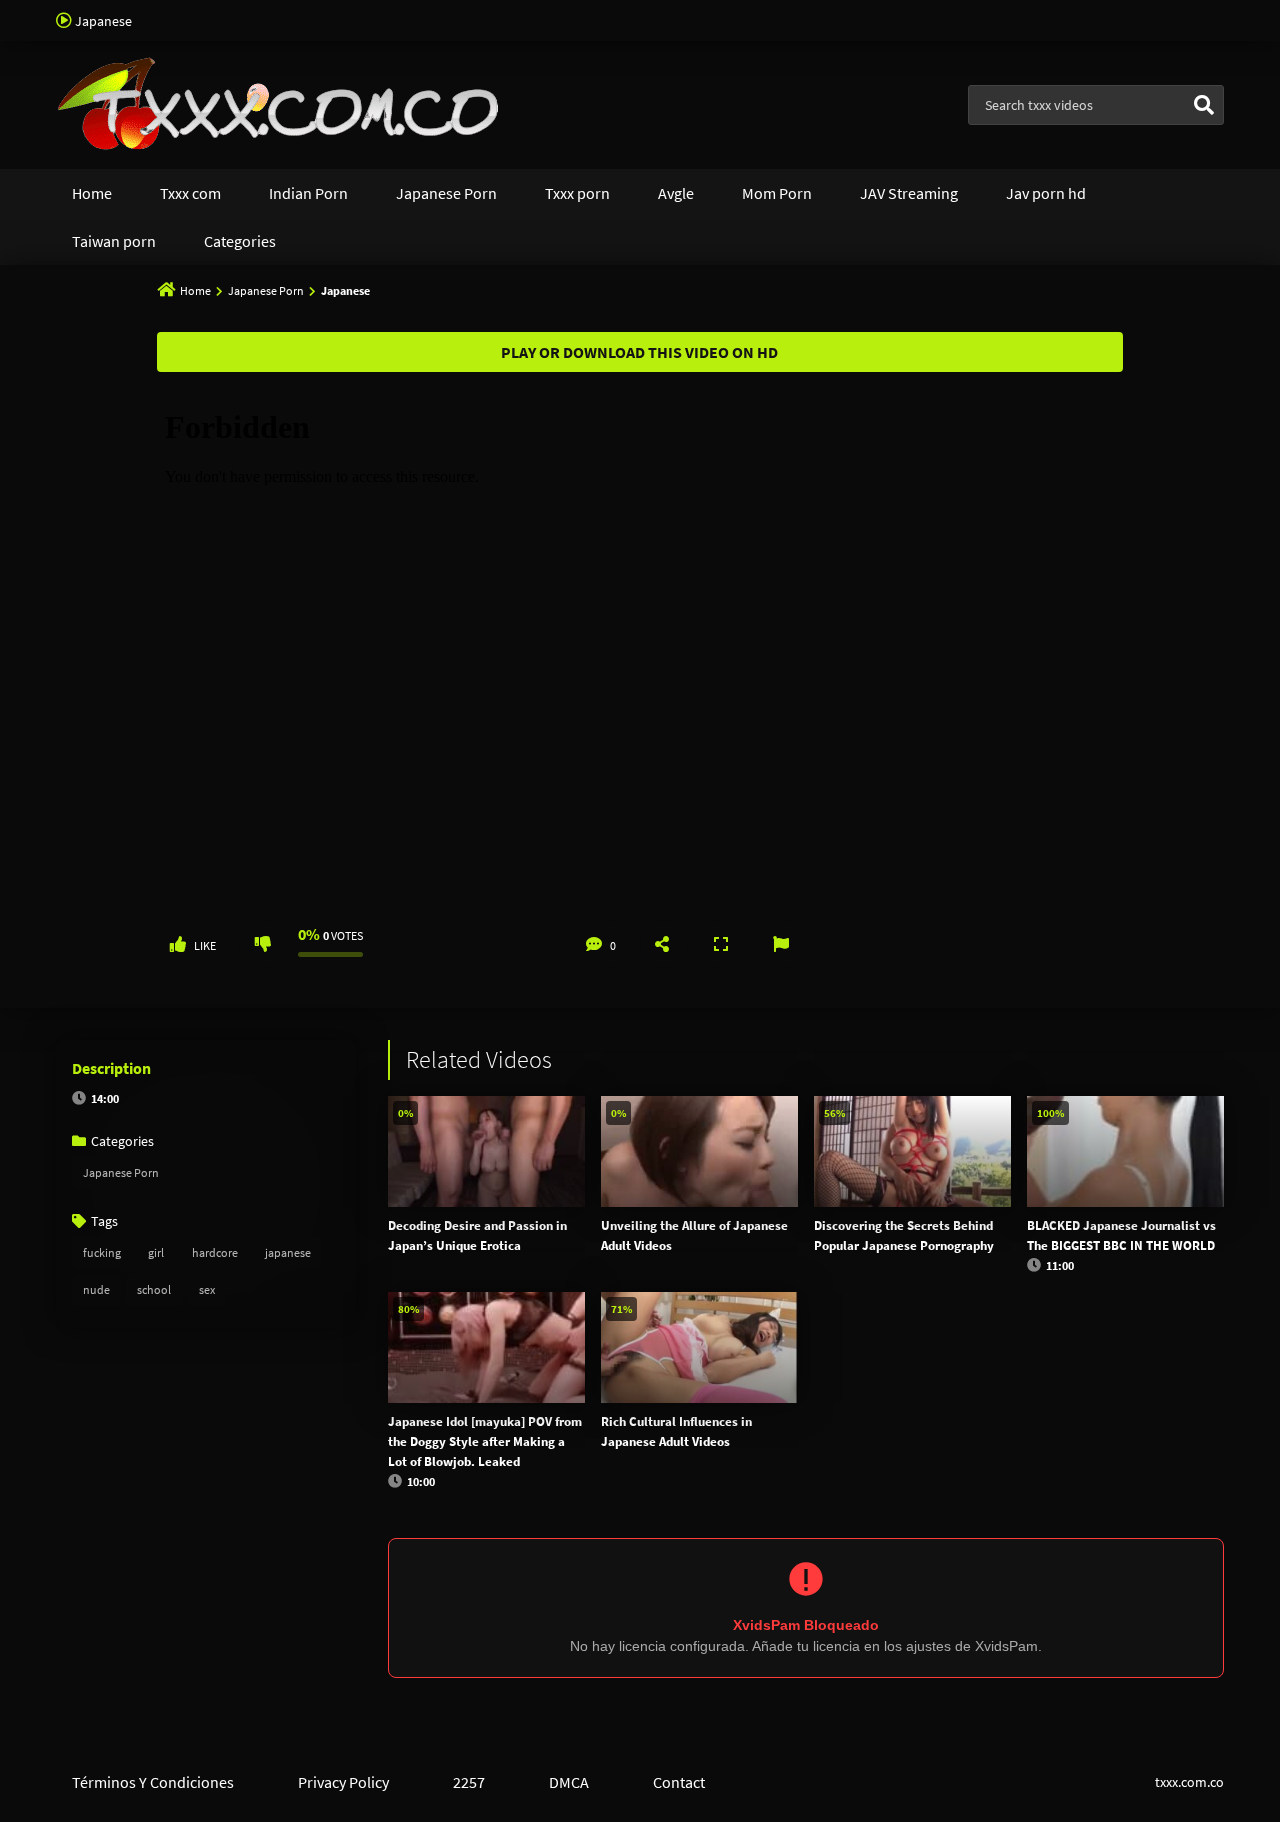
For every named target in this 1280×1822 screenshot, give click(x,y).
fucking (102, 1252)
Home (92, 193)
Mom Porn (777, 193)
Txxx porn (577, 193)
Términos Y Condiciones (153, 1782)
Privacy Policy (343, 1782)
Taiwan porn (114, 241)
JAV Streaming (909, 193)
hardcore (215, 1252)
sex (207, 1289)
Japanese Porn (446, 193)
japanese (288, 1252)
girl (156, 1252)
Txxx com (190, 193)
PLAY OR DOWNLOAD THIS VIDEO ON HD (639, 352)
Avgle (676, 193)
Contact (679, 1782)
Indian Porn (308, 193)
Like (205, 945)
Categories (240, 241)
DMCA (569, 1782)
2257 (469, 1782)
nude (96, 1289)
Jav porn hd (1046, 193)
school (154, 1289)
